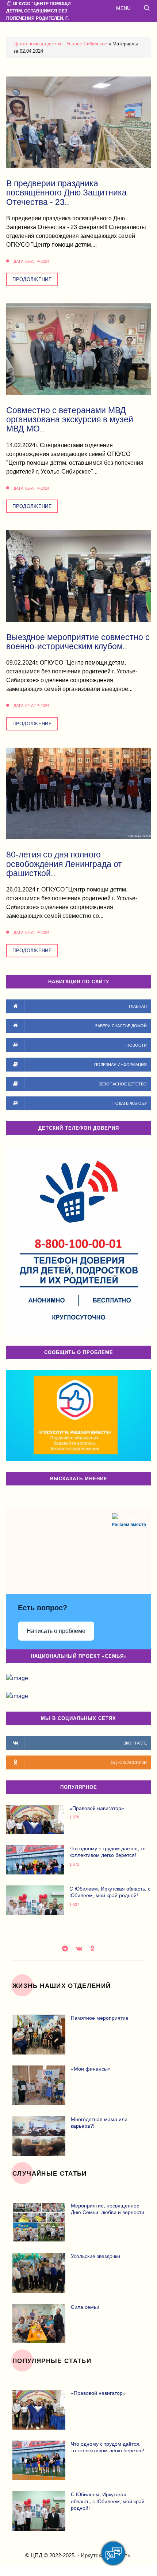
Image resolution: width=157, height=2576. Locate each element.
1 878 (74, 1817)
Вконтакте (80, 1948)
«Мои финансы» (91, 2069)
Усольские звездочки (95, 2256)
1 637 (74, 1905)
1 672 (74, 1864)
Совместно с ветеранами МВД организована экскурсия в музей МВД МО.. (70, 420)
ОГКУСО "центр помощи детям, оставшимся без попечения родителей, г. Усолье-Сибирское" (39, 15)
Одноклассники (93, 1948)
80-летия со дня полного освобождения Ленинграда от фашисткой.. (64, 864)
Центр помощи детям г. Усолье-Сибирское (60, 44)
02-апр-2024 (37, 261)
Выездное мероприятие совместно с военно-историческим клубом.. (78, 642)
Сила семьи (85, 2307)
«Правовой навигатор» (97, 1808)
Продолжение (32, 279)
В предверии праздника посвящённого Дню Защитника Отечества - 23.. (66, 193)
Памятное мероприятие (100, 2018)
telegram (66, 1948)
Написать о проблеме (56, 1631)
